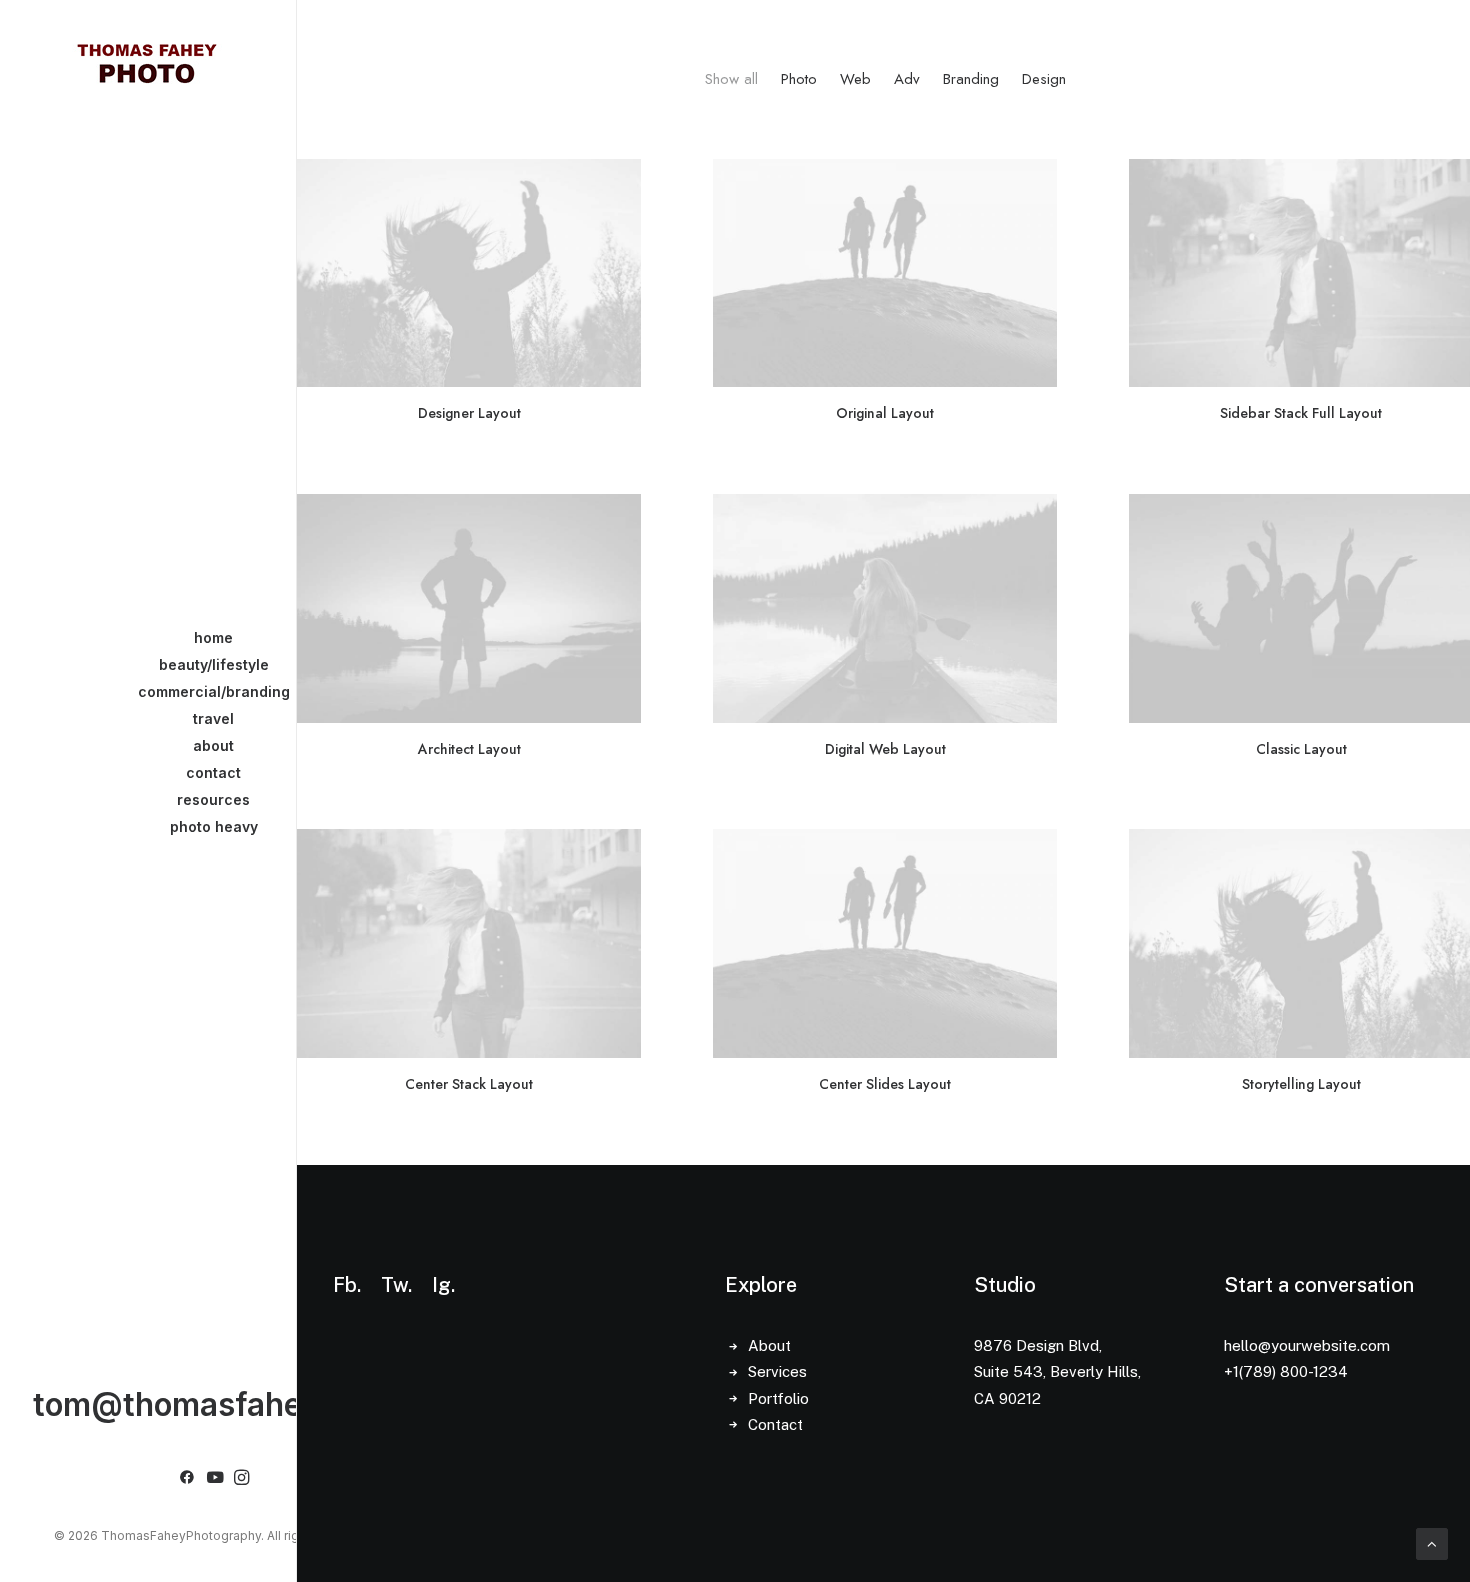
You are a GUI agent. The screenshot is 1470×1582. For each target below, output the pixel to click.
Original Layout (885, 413)
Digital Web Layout (885, 749)
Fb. (347, 1285)
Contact (775, 1424)
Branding (971, 79)
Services (777, 1371)
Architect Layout (469, 749)
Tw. (396, 1285)
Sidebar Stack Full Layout (1301, 413)
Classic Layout (1301, 749)
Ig (441, 1285)
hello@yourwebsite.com (1307, 1345)
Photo (799, 79)
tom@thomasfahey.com (213, 1404)
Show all (731, 79)
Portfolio (778, 1398)
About (769, 1345)
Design (1044, 79)
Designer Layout (469, 413)
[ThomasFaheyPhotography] (146, 62)
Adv (907, 79)
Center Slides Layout (885, 1084)
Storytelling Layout (1301, 1084)
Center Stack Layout (469, 1084)
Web (855, 79)
